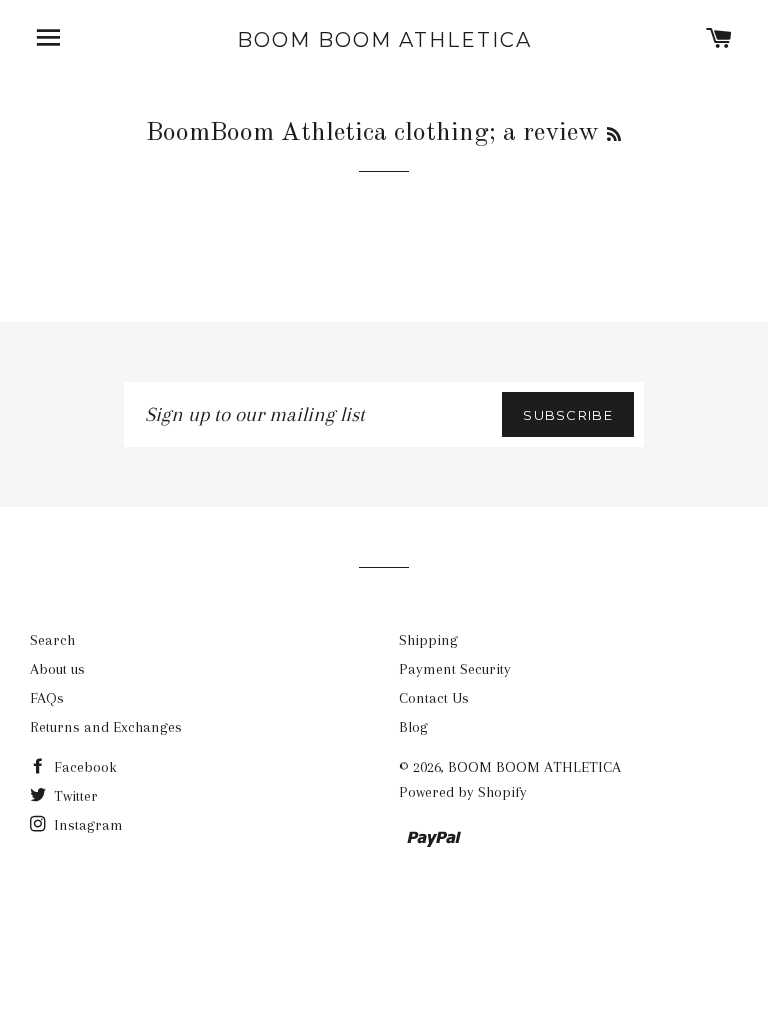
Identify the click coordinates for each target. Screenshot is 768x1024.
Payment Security (455, 669)
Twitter (74, 796)
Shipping (428, 640)
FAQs (47, 698)
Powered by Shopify (463, 792)
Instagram (86, 825)
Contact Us (434, 698)
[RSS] (614, 136)
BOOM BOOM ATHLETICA (384, 40)
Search (52, 640)
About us (57, 669)
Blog (413, 727)
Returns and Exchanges (106, 727)
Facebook (83, 767)
